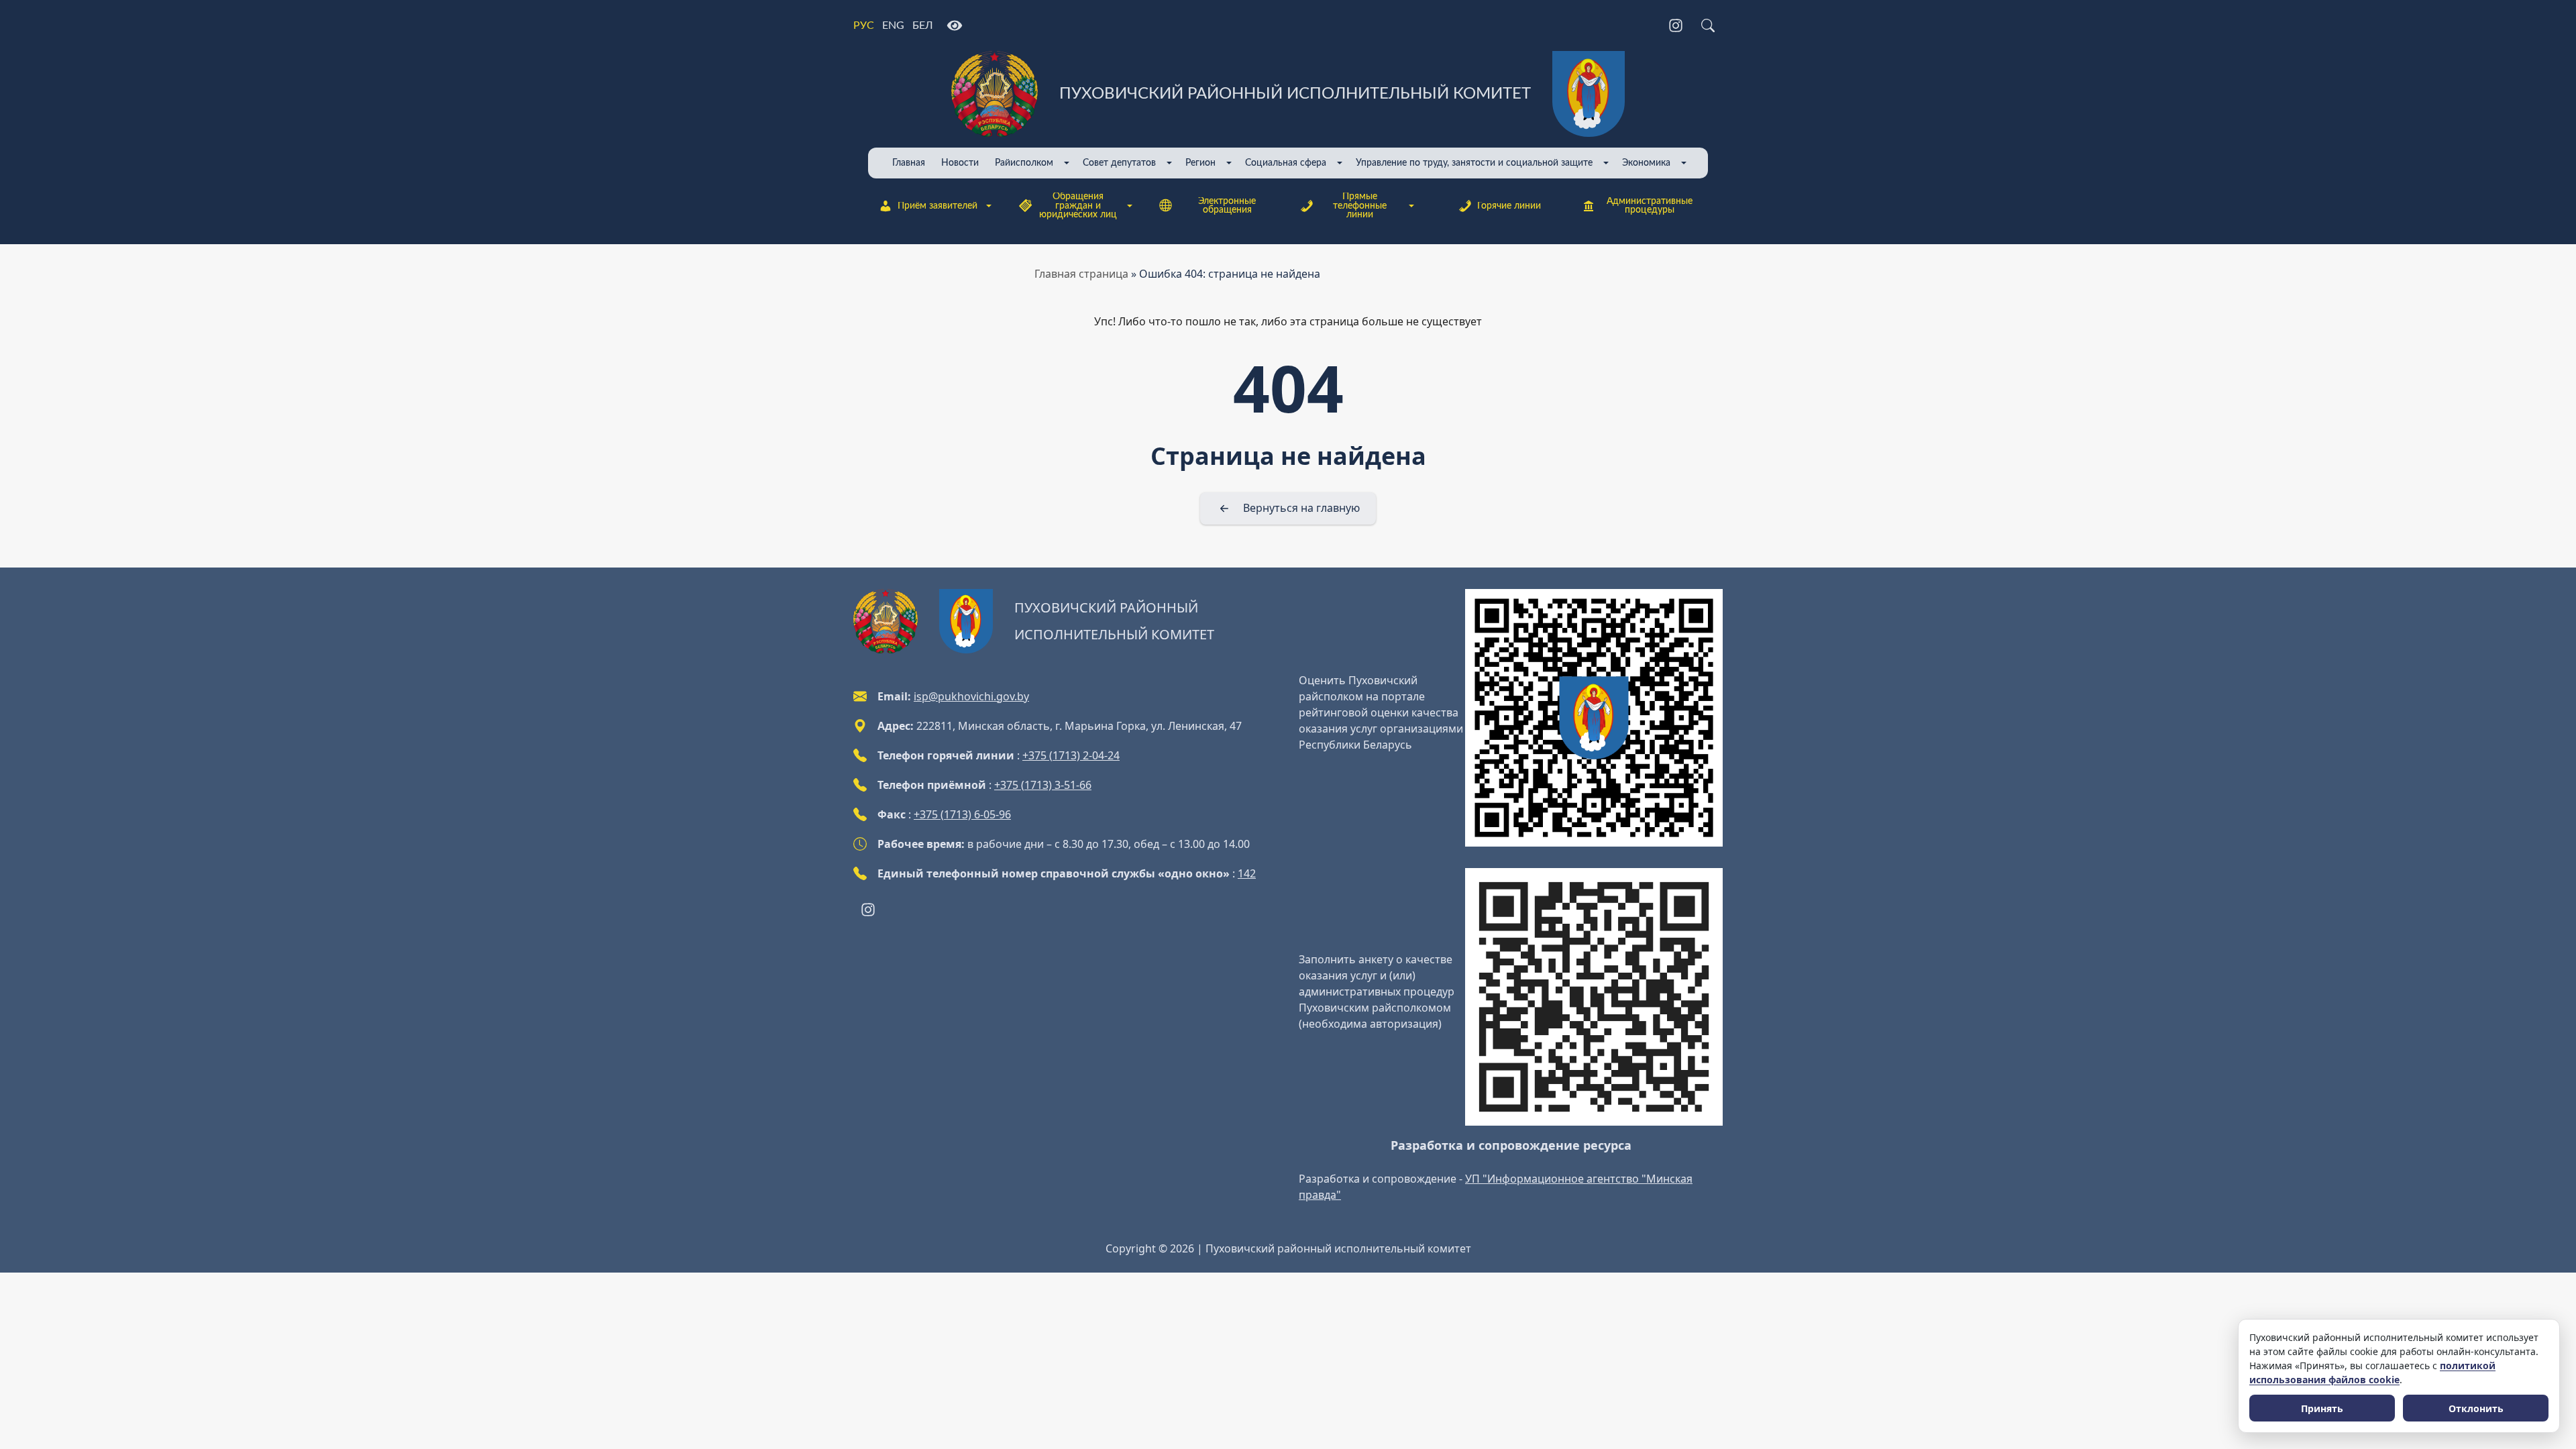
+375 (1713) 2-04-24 (1071, 755)
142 (1247, 873)
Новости (960, 163)
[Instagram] (1676, 25)
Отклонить (2476, 1408)
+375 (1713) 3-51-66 (1043, 785)
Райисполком (1024, 163)
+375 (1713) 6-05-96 (962, 814)
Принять (2322, 1408)
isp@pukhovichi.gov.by (971, 696)
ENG (893, 25)
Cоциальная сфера (1286, 163)
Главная (909, 163)
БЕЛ (923, 25)
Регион (1200, 163)
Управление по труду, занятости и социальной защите (1474, 163)
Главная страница (1081, 274)
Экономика (1646, 163)
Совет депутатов (1119, 163)
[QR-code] (1594, 718)
